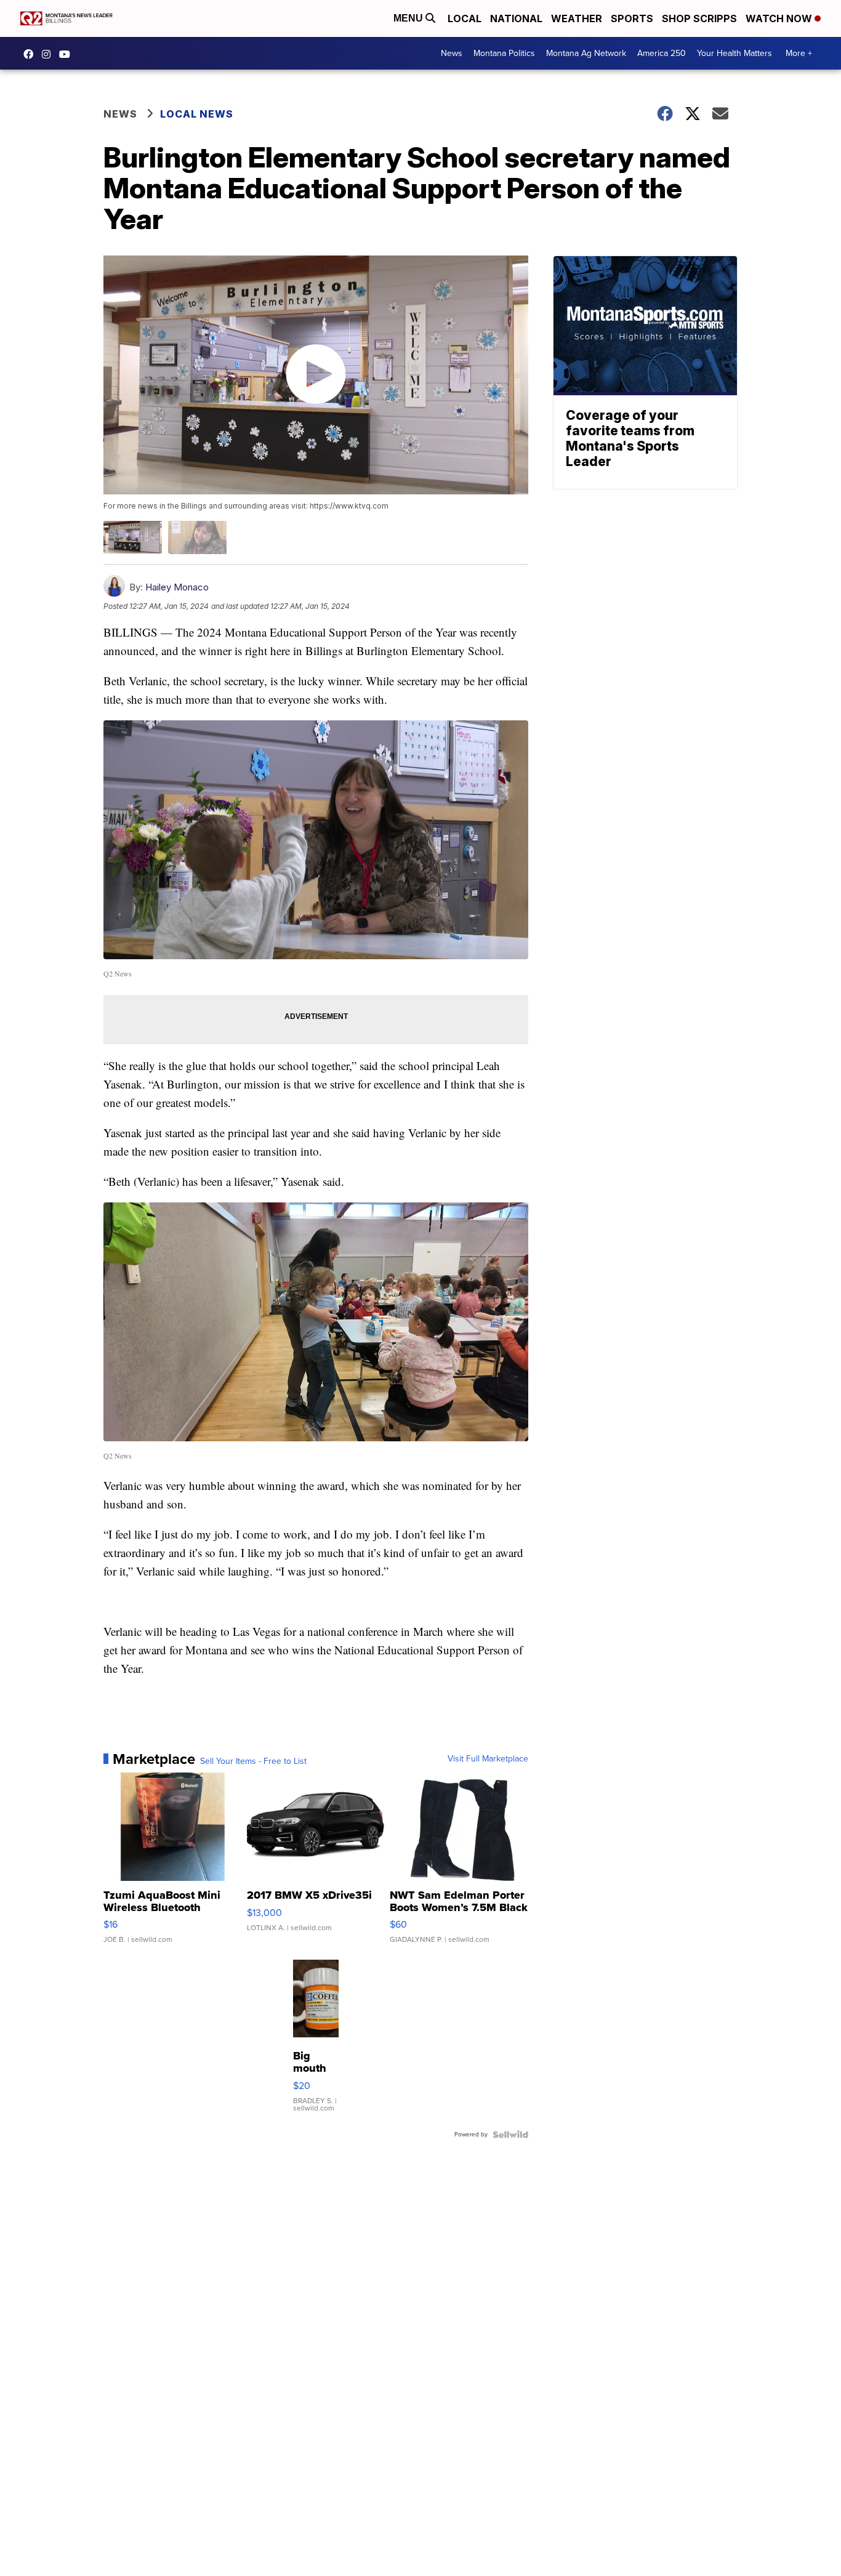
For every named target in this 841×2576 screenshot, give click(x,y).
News (452, 53)
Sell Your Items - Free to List (253, 1761)
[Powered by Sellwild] (510, 2135)
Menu (409, 18)
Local (465, 18)
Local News (197, 114)
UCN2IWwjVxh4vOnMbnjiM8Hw (68, 54)
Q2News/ (31, 54)
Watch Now (780, 18)
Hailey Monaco (177, 587)
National (516, 18)
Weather (577, 18)
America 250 (662, 53)
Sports (632, 18)
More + (799, 53)
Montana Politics (504, 53)
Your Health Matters (734, 53)
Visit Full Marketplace (488, 1759)
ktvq (49, 54)
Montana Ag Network (586, 53)
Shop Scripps (699, 18)
